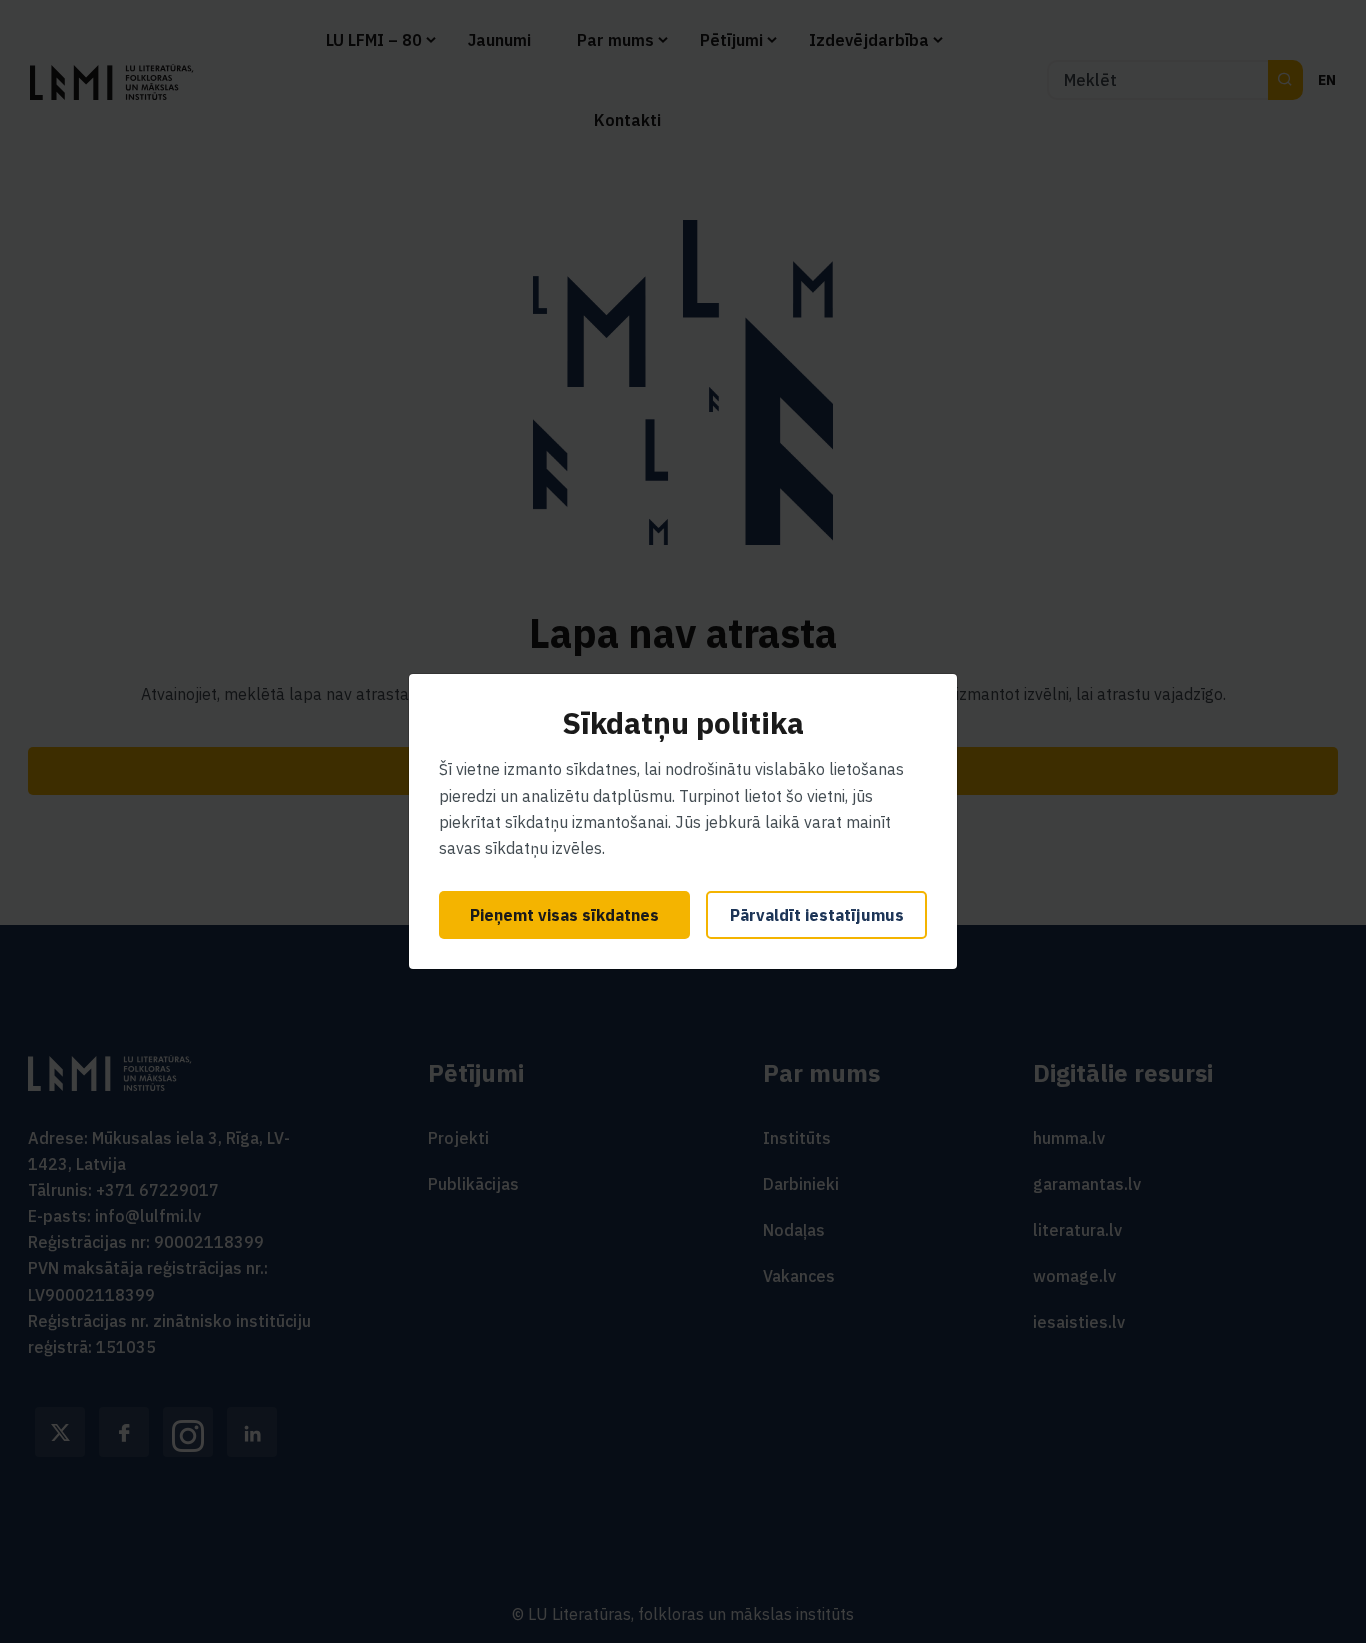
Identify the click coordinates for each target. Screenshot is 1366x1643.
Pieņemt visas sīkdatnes (564, 915)
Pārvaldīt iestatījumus (817, 915)
